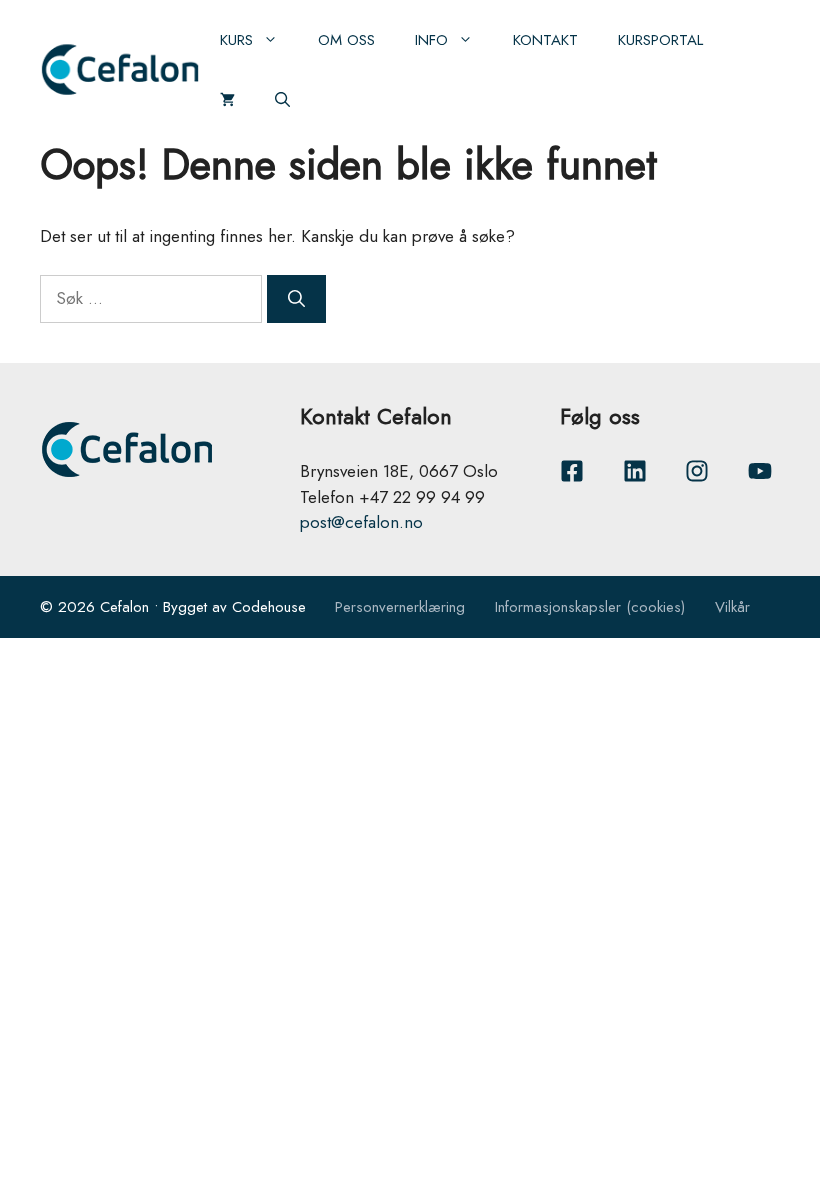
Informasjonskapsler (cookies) (590, 607)
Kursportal (660, 40)
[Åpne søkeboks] (282, 100)
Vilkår (732, 607)
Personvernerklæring (400, 607)
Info (431, 40)
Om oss (346, 40)
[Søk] (296, 299)
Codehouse (269, 607)
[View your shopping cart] (227, 100)
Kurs (236, 40)
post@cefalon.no (361, 522)
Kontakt (545, 40)
